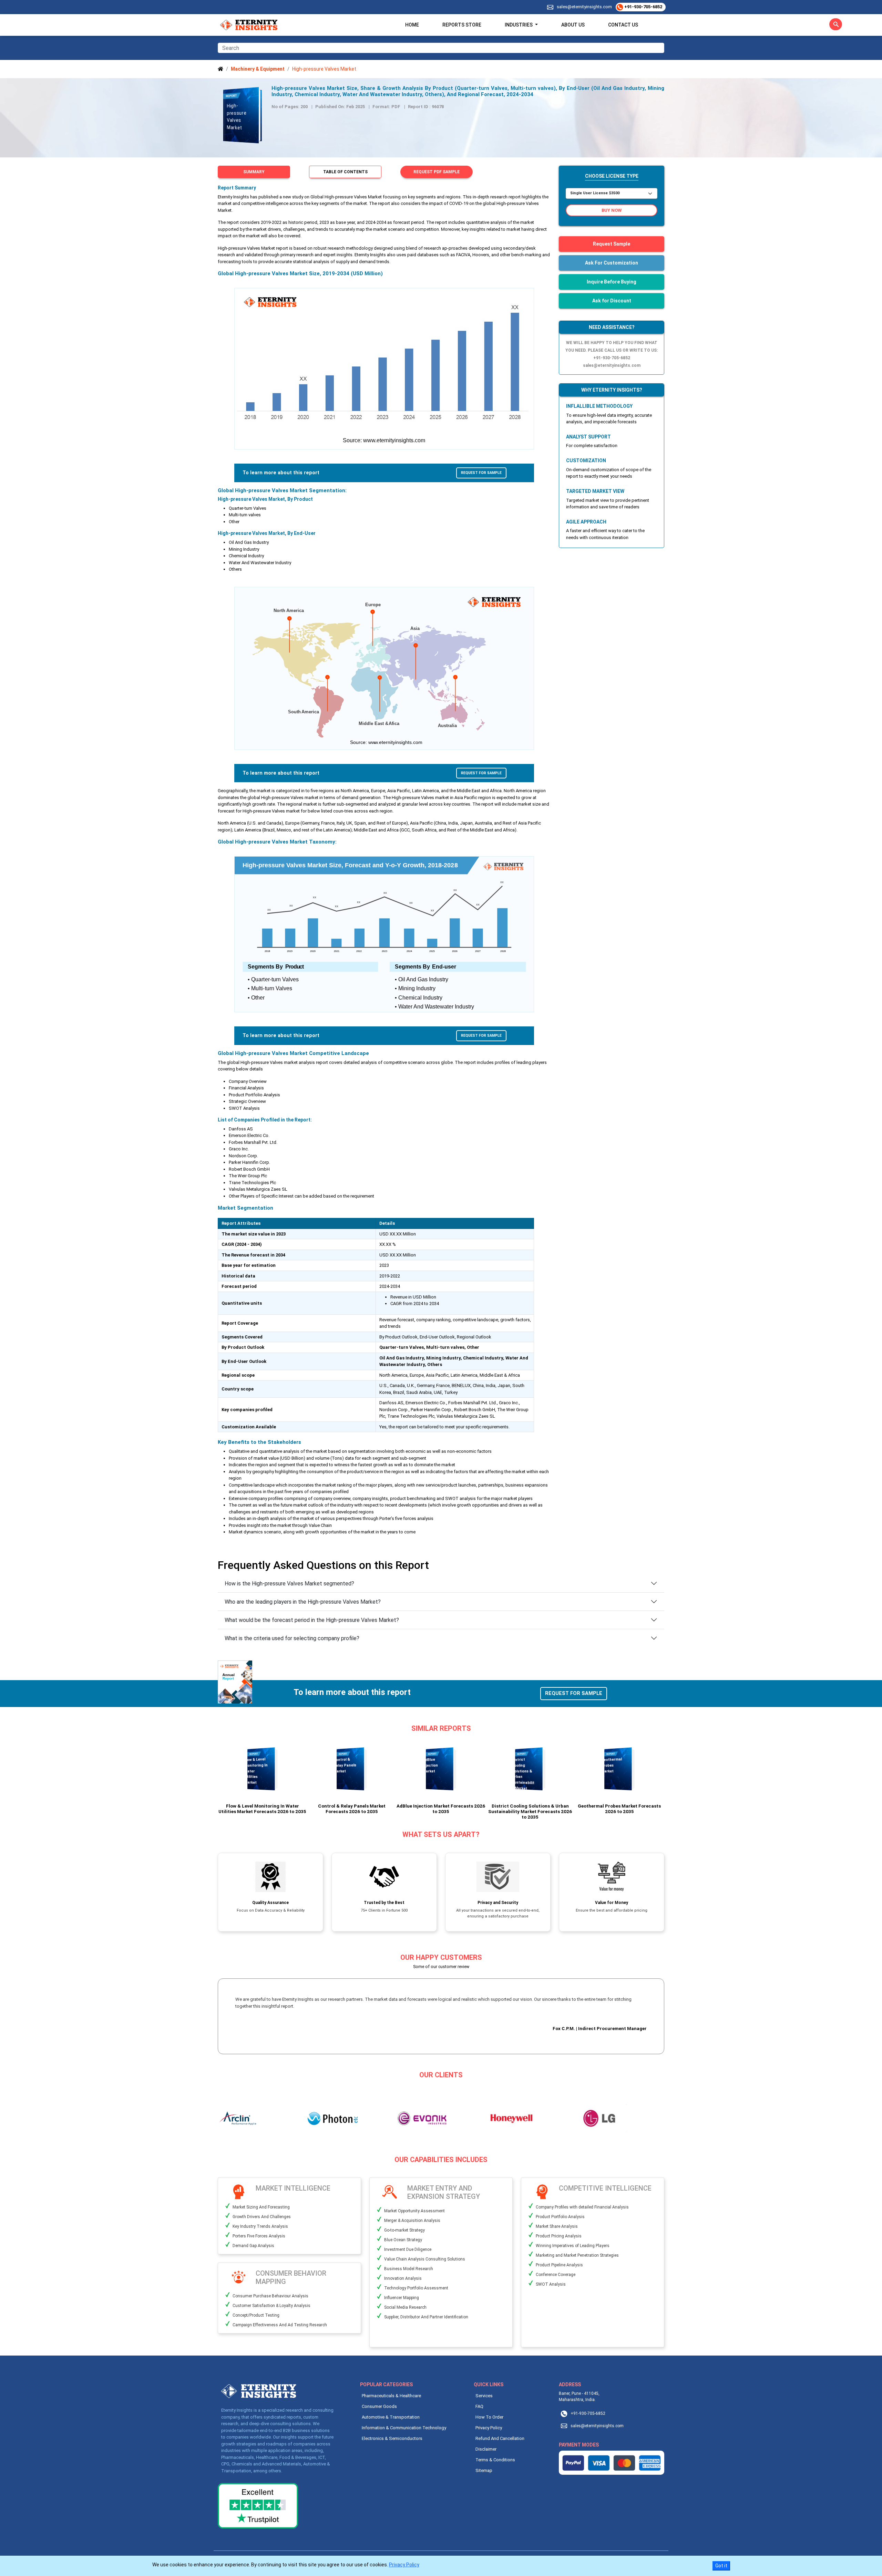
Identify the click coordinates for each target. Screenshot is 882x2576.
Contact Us (623, 25)
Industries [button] (519, 25)
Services (484, 2396)
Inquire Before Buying (612, 282)
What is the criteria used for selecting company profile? (292, 1638)
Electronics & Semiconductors (392, 2438)
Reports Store (462, 25)
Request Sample (612, 244)
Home (412, 25)
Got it (721, 2566)
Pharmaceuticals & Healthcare (391, 2396)
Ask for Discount (612, 301)
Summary (254, 172)
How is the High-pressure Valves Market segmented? (289, 1584)
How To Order (489, 2417)
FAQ (479, 2406)
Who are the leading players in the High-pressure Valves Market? (303, 1602)
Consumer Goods (379, 2406)
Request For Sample (481, 473)
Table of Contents (345, 172)
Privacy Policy (489, 2428)
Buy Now (612, 210)
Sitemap (484, 2470)
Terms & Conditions (495, 2460)
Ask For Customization (612, 263)
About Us (573, 25)
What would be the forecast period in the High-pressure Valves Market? (312, 1620)
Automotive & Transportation (391, 2417)
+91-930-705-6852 (643, 7)
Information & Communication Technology (404, 2428)
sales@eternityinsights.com (584, 7)
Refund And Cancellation (500, 2438)
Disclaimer (486, 2449)
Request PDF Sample (437, 172)
